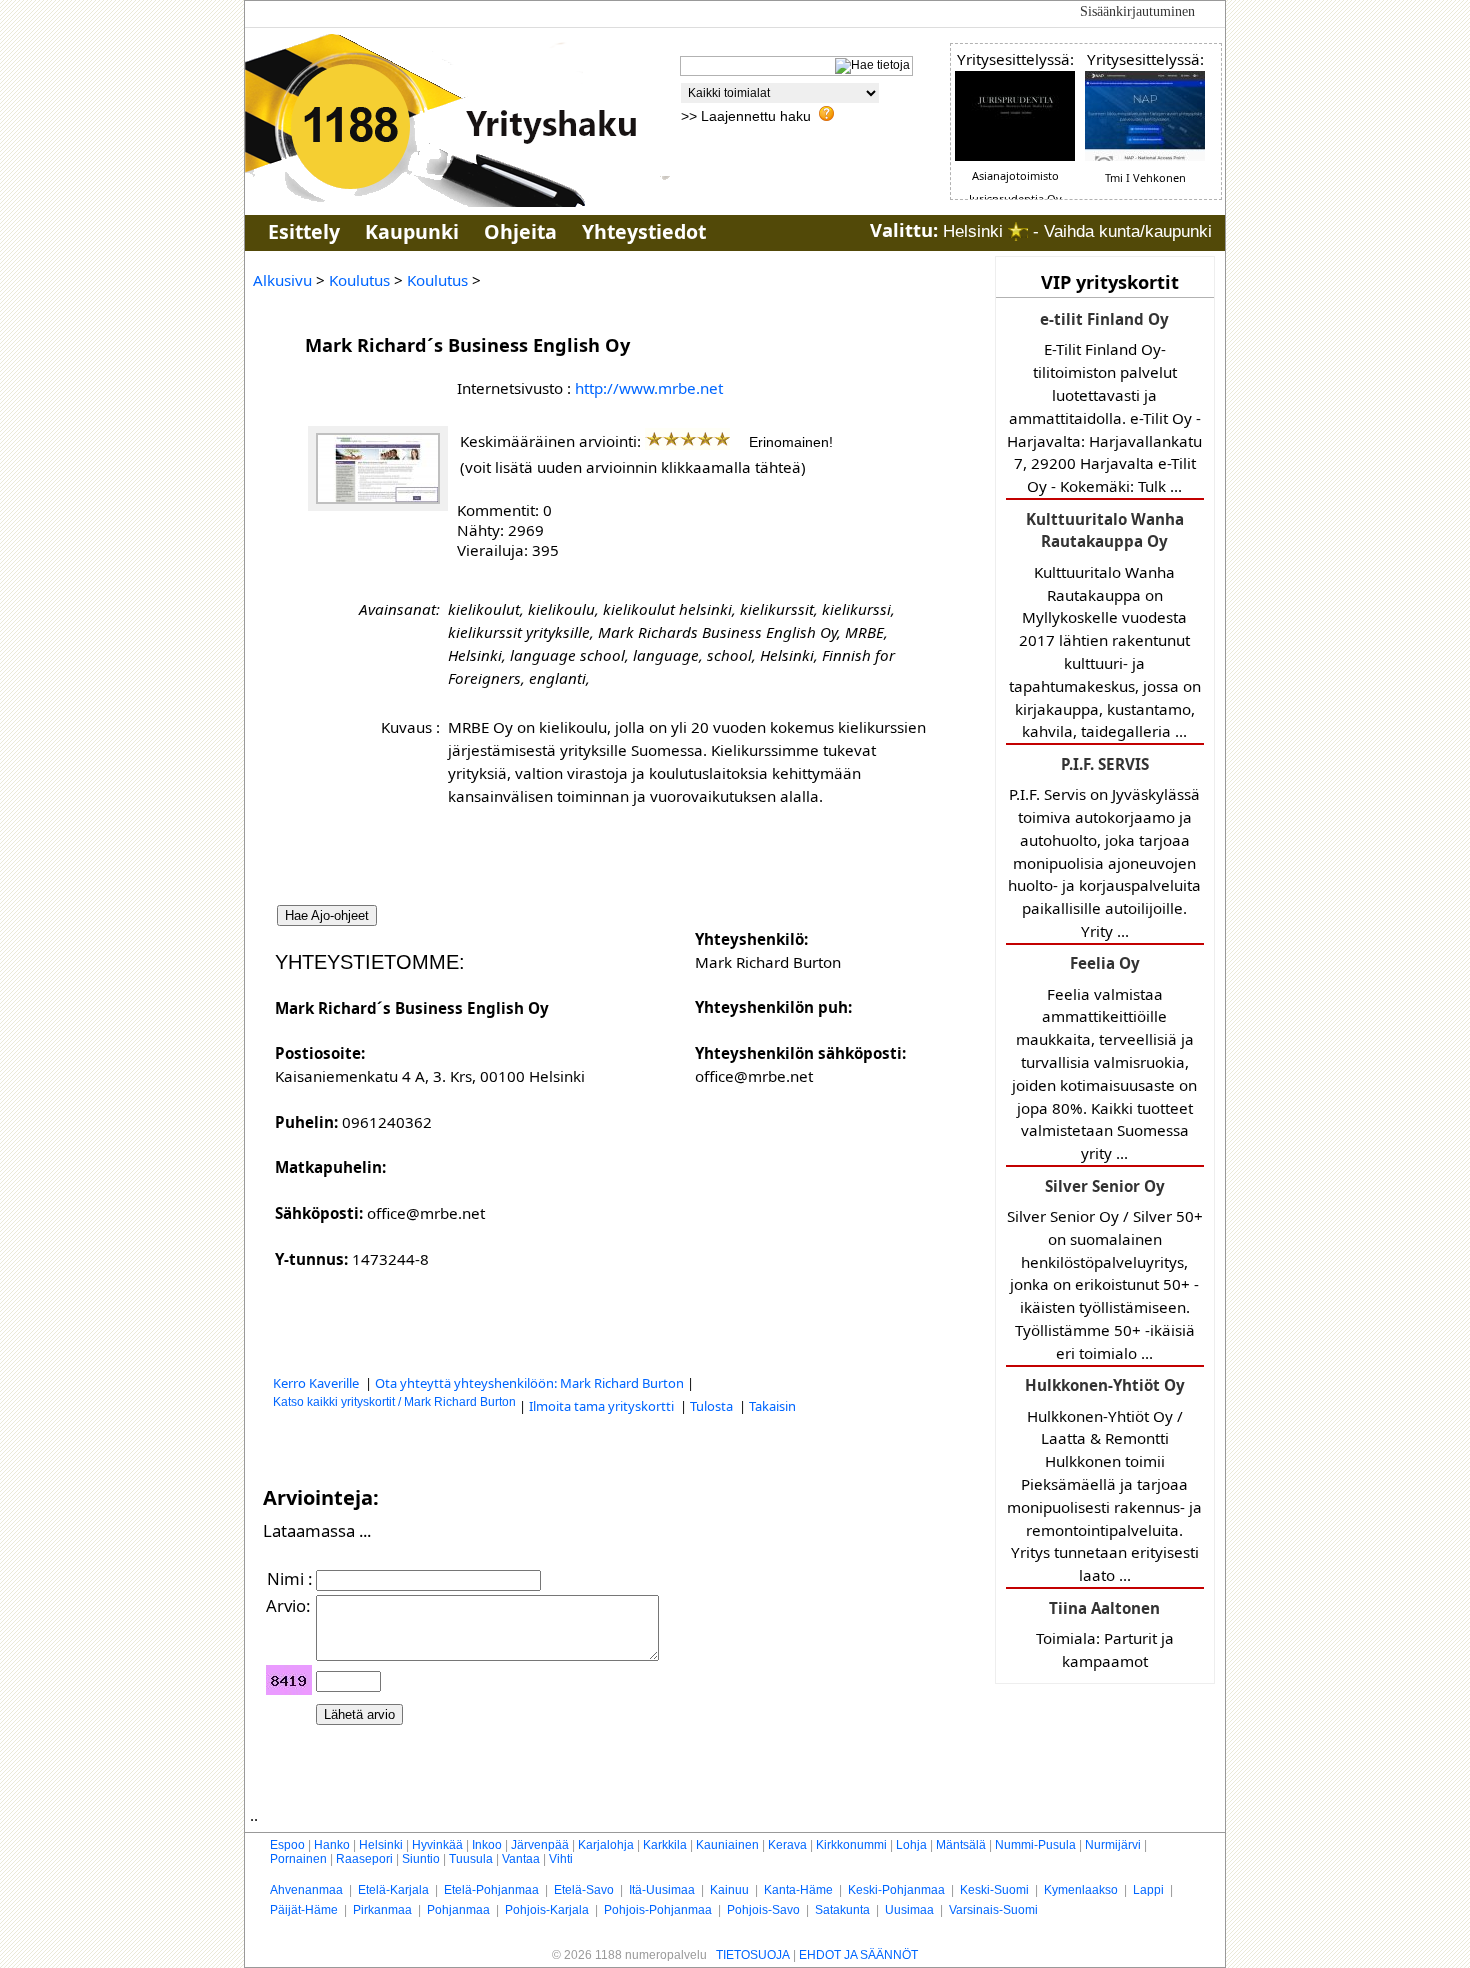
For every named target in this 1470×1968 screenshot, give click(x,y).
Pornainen (298, 1859)
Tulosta (713, 1406)
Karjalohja (606, 1845)
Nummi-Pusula (1035, 1845)
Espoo (287, 1845)
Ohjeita (520, 231)
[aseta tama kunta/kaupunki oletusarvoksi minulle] (1018, 231)
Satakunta (842, 1910)
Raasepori (364, 1859)
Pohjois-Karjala (547, 1910)
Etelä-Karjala (393, 1890)
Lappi (1148, 1890)
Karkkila (665, 1845)
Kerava (787, 1845)
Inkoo (487, 1845)
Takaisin (772, 1406)
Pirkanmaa (382, 1910)
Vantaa (521, 1859)
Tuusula (471, 1859)
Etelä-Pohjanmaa (491, 1890)
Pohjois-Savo (763, 1910)
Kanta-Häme (798, 1890)
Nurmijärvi (1113, 1845)
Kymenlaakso (1081, 1890)
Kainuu (729, 1890)
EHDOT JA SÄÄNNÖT (858, 1955)
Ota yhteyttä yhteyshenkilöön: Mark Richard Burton (529, 1383)
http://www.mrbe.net (649, 388)
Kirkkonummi (851, 1845)
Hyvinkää (437, 1845)
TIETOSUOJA (753, 1955)
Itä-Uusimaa (662, 1890)
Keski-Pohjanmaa (896, 1890)
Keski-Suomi (994, 1890)
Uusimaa (909, 1910)
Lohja (911, 1845)
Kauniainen (727, 1845)
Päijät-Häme (304, 1910)
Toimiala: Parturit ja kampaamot (1105, 1634)
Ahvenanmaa (306, 1890)
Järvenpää (540, 1845)
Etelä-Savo (584, 1890)
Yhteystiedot (644, 231)
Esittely (304, 231)
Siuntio (421, 1859)
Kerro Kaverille (317, 1383)
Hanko (332, 1845)
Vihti (561, 1859)
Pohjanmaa (458, 1910)
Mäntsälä (961, 1845)
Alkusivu (282, 280)
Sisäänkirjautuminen (1137, 11)
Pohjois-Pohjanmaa (658, 1910)
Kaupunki (412, 231)
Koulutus (359, 280)
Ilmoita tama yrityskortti (603, 1406)
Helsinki (381, 1845)
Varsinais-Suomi (993, 1910)
